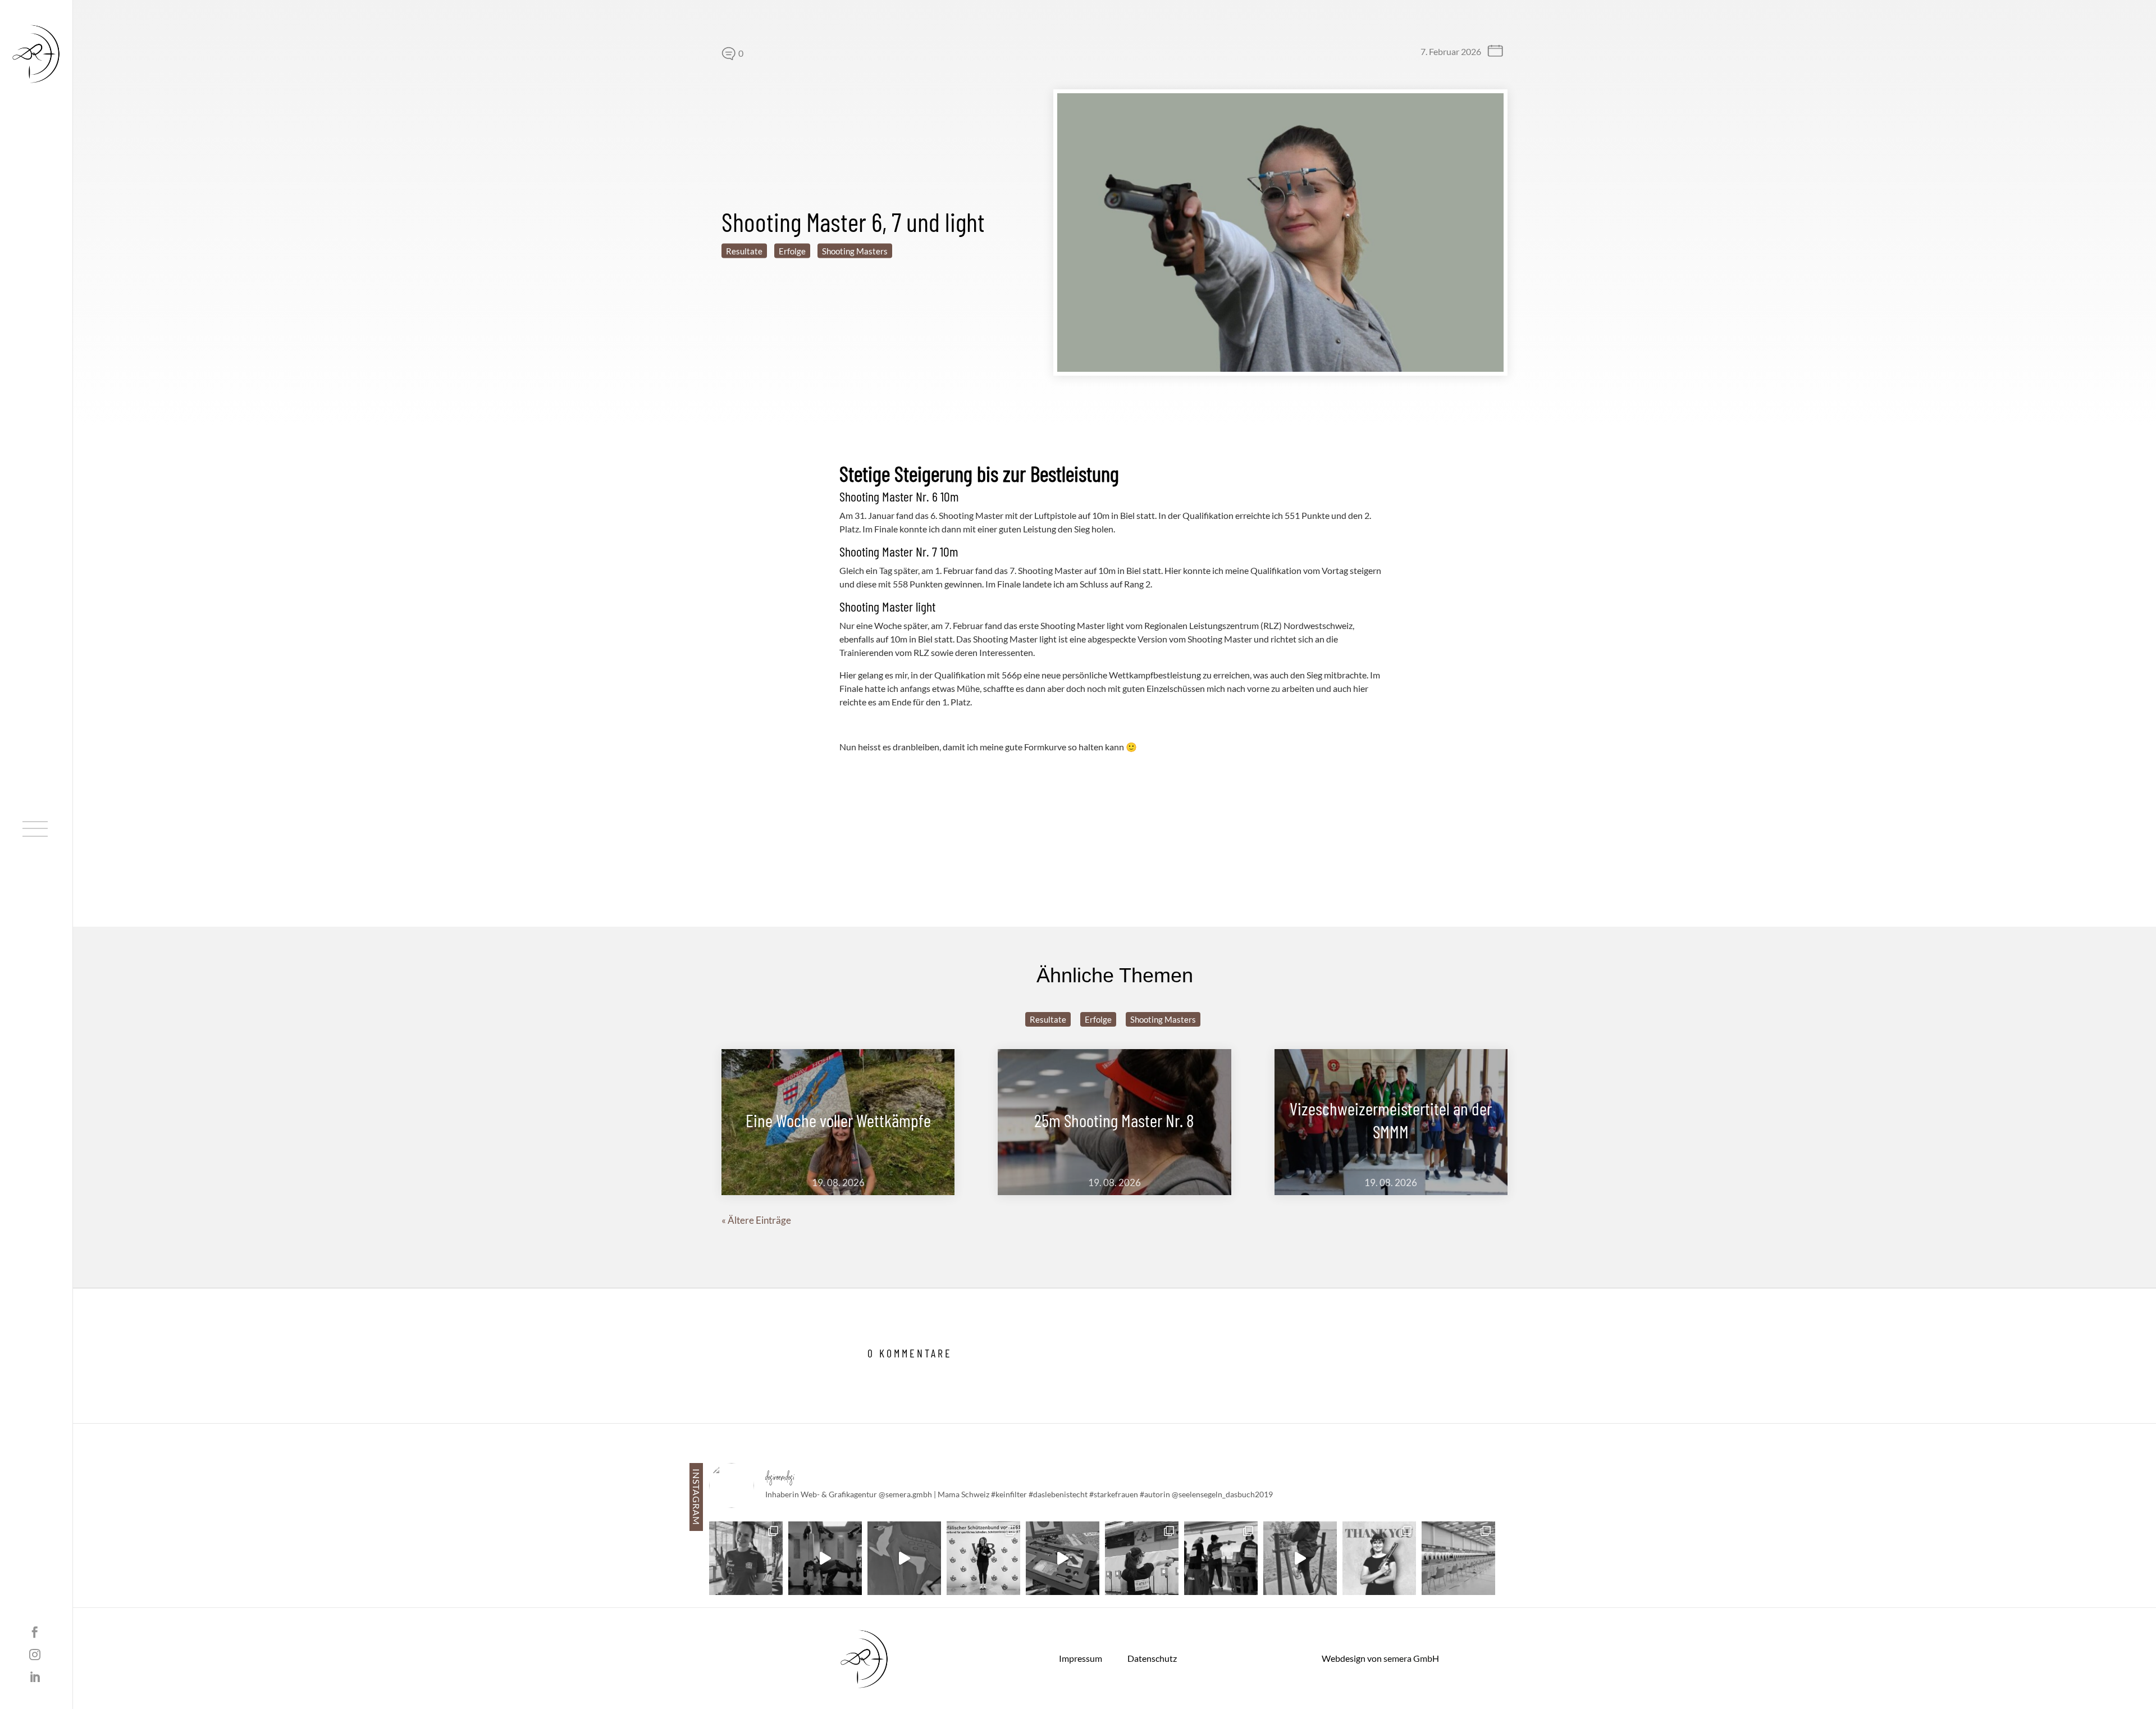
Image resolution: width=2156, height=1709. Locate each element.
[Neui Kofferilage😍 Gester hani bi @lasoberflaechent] (1063, 1558)
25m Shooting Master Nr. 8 (1114, 1119)
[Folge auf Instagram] (35, 1655)
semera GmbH (1411, 1658)
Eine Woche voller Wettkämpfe (838, 1119)
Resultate (744, 251)
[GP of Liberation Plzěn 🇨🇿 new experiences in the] (746, 1558)
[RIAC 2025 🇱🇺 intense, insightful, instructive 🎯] (1458, 1558)
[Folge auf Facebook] (35, 1632)
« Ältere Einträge (756, 1220)
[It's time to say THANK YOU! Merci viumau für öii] (1379, 1558)
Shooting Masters (855, 251)
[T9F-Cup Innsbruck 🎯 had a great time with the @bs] (1221, 1558)
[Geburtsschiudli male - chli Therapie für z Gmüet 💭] (904, 1558)
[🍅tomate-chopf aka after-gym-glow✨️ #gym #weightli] (825, 1558)
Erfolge (792, 251)
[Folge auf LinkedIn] (35, 1677)
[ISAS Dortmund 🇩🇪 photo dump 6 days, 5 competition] (983, 1558)
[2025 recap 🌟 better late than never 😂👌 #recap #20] (1300, 1558)
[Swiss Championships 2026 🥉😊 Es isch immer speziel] (1142, 1558)
